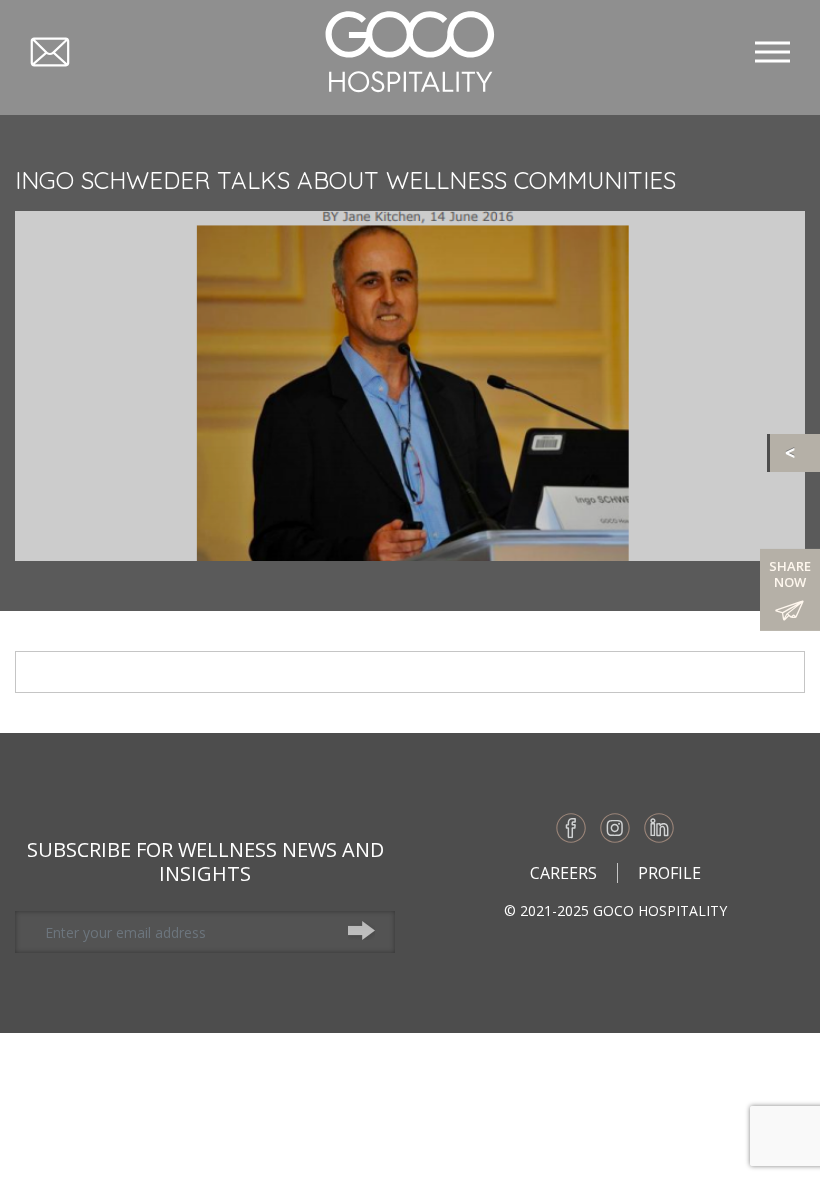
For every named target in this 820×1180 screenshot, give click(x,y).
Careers (563, 873)
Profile (669, 873)
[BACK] (795, 453)
